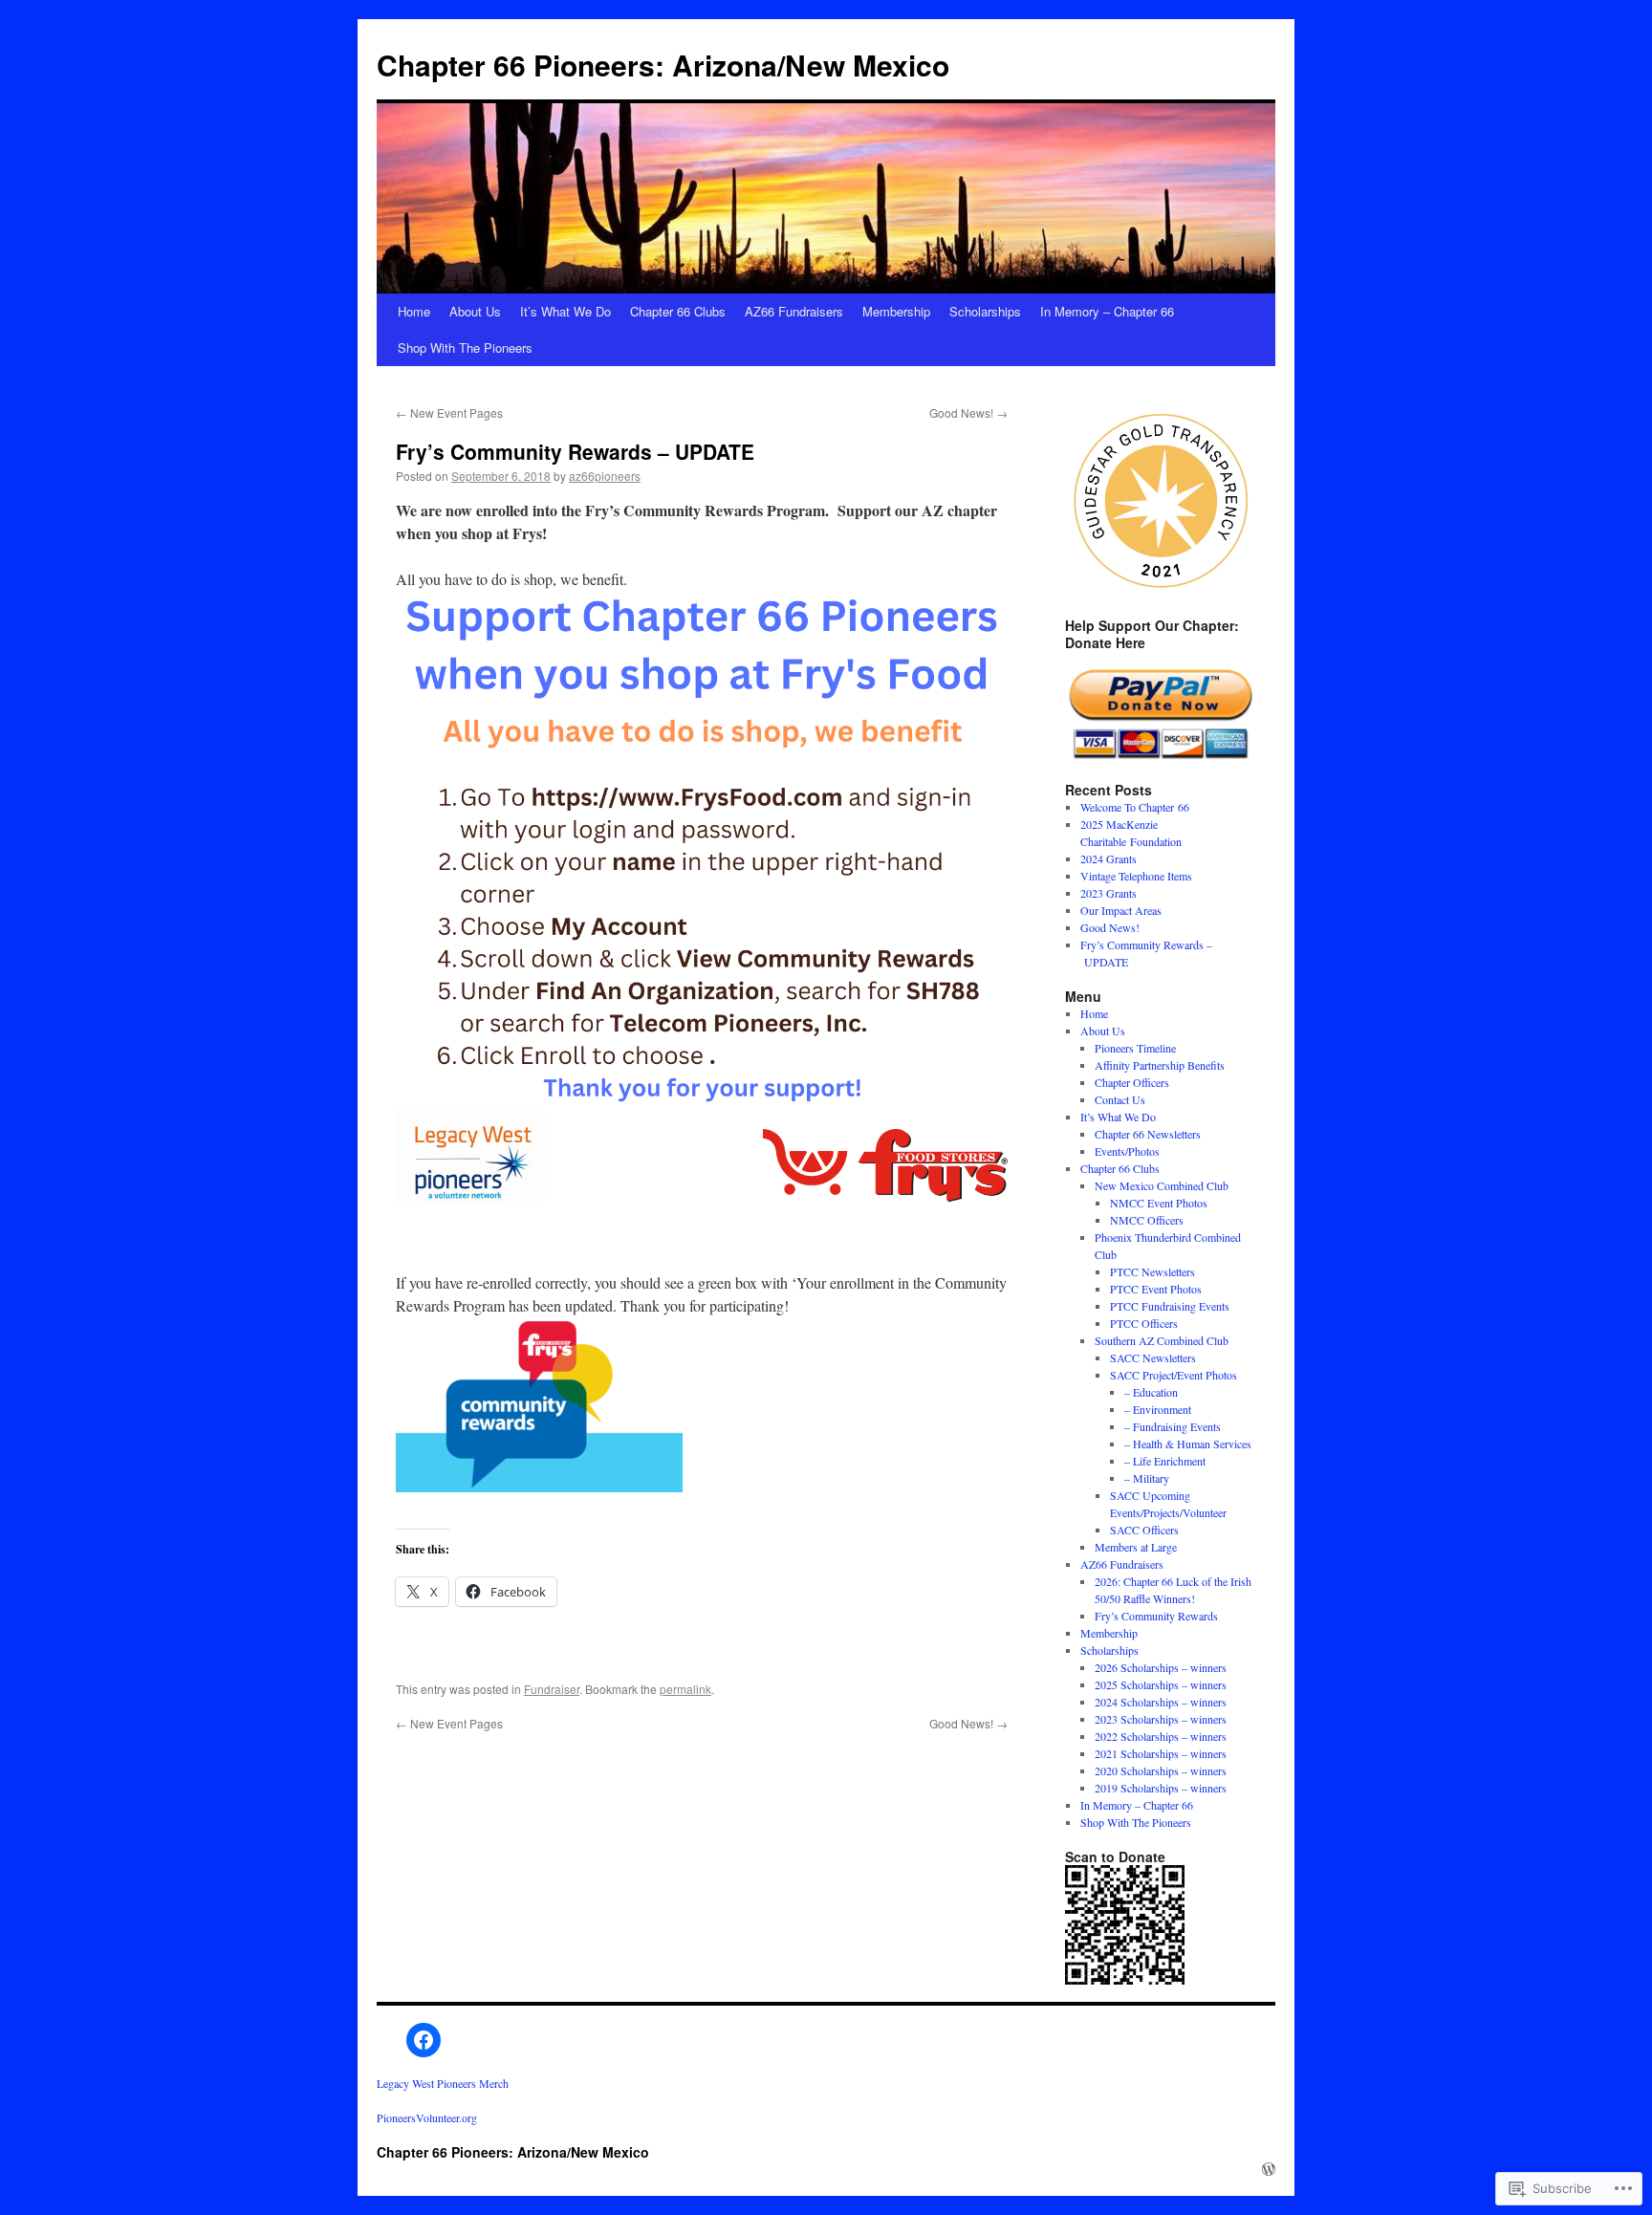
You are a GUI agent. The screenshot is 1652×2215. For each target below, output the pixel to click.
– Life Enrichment (1165, 1461)
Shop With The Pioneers (465, 347)
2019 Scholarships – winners (1161, 1788)
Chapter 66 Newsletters (1148, 1134)
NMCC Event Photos (1159, 1203)
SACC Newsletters (1153, 1357)
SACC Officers (1144, 1530)
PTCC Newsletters (1152, 1271)
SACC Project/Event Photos (1174, 1375)
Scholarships (985, 311)
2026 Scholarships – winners (1161, 1667)
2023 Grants (1109, 893)
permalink (685, 1689)
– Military (1147, 1478)
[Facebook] (424, 2040)
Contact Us (1120, 1099)
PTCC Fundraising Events (1170, 1306)
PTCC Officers (1144, 1323)
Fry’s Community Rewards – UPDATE (575, 451)
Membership (896, 311)
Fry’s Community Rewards (1156, 1616)
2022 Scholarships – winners (1161, 1736)
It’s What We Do (565, 311)
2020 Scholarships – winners (1161, 1770)
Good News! (968, 413)
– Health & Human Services (1188, 1444)
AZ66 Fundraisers (794, 311)
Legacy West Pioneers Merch (443, 2083)
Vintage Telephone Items (1136, 876)
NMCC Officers (1147, 1220)
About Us (475, 311)
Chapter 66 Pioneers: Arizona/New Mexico (663, 65)
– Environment (1158, 1409)
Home (414, 311)
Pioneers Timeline (1135, 1048)
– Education (1151, 1392)
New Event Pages (449, 413)
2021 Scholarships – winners (1161, 1753)
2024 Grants (1109, 858)
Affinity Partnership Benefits (1160, 1065)
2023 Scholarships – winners (1161, 1719)
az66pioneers (605, 476)
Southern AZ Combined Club (1162, 1340)
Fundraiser (552, 1689)
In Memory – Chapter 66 (1107, 311)
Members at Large (1136, 1547)
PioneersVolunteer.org (427, 2117)
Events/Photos (1127, 1151)
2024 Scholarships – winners (1161, 1702)
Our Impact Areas (1121, 910)
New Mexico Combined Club (1162, 1185)
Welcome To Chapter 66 (1135, 807)
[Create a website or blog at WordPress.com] (1269, 2169)
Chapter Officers (1132, 1082)
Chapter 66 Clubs (678, 311)
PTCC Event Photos (1156, 1289)
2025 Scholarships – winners (1161, 1684)
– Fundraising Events (1173, 1426)
